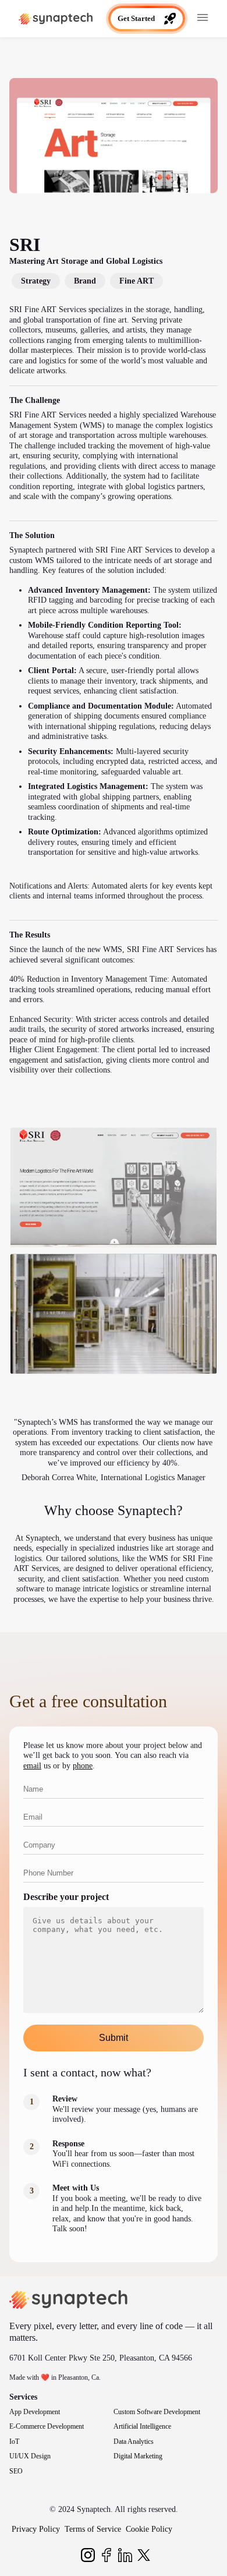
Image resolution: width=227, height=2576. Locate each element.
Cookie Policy (149, 2529)
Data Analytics (134, 2441)
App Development (35, 2412)
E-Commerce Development (47, 2426)
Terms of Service (93, 2529)
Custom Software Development (157, 2412)
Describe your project (66, 1897)
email (32, 1766)
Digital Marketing (138, 2456)
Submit (114, 2038)
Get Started (136, 18)
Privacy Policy (36, 2529)
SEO (16, 2471)
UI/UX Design (30, 2456)
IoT (14, 2441)
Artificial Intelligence (142, 2426)
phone (83, 1766)
